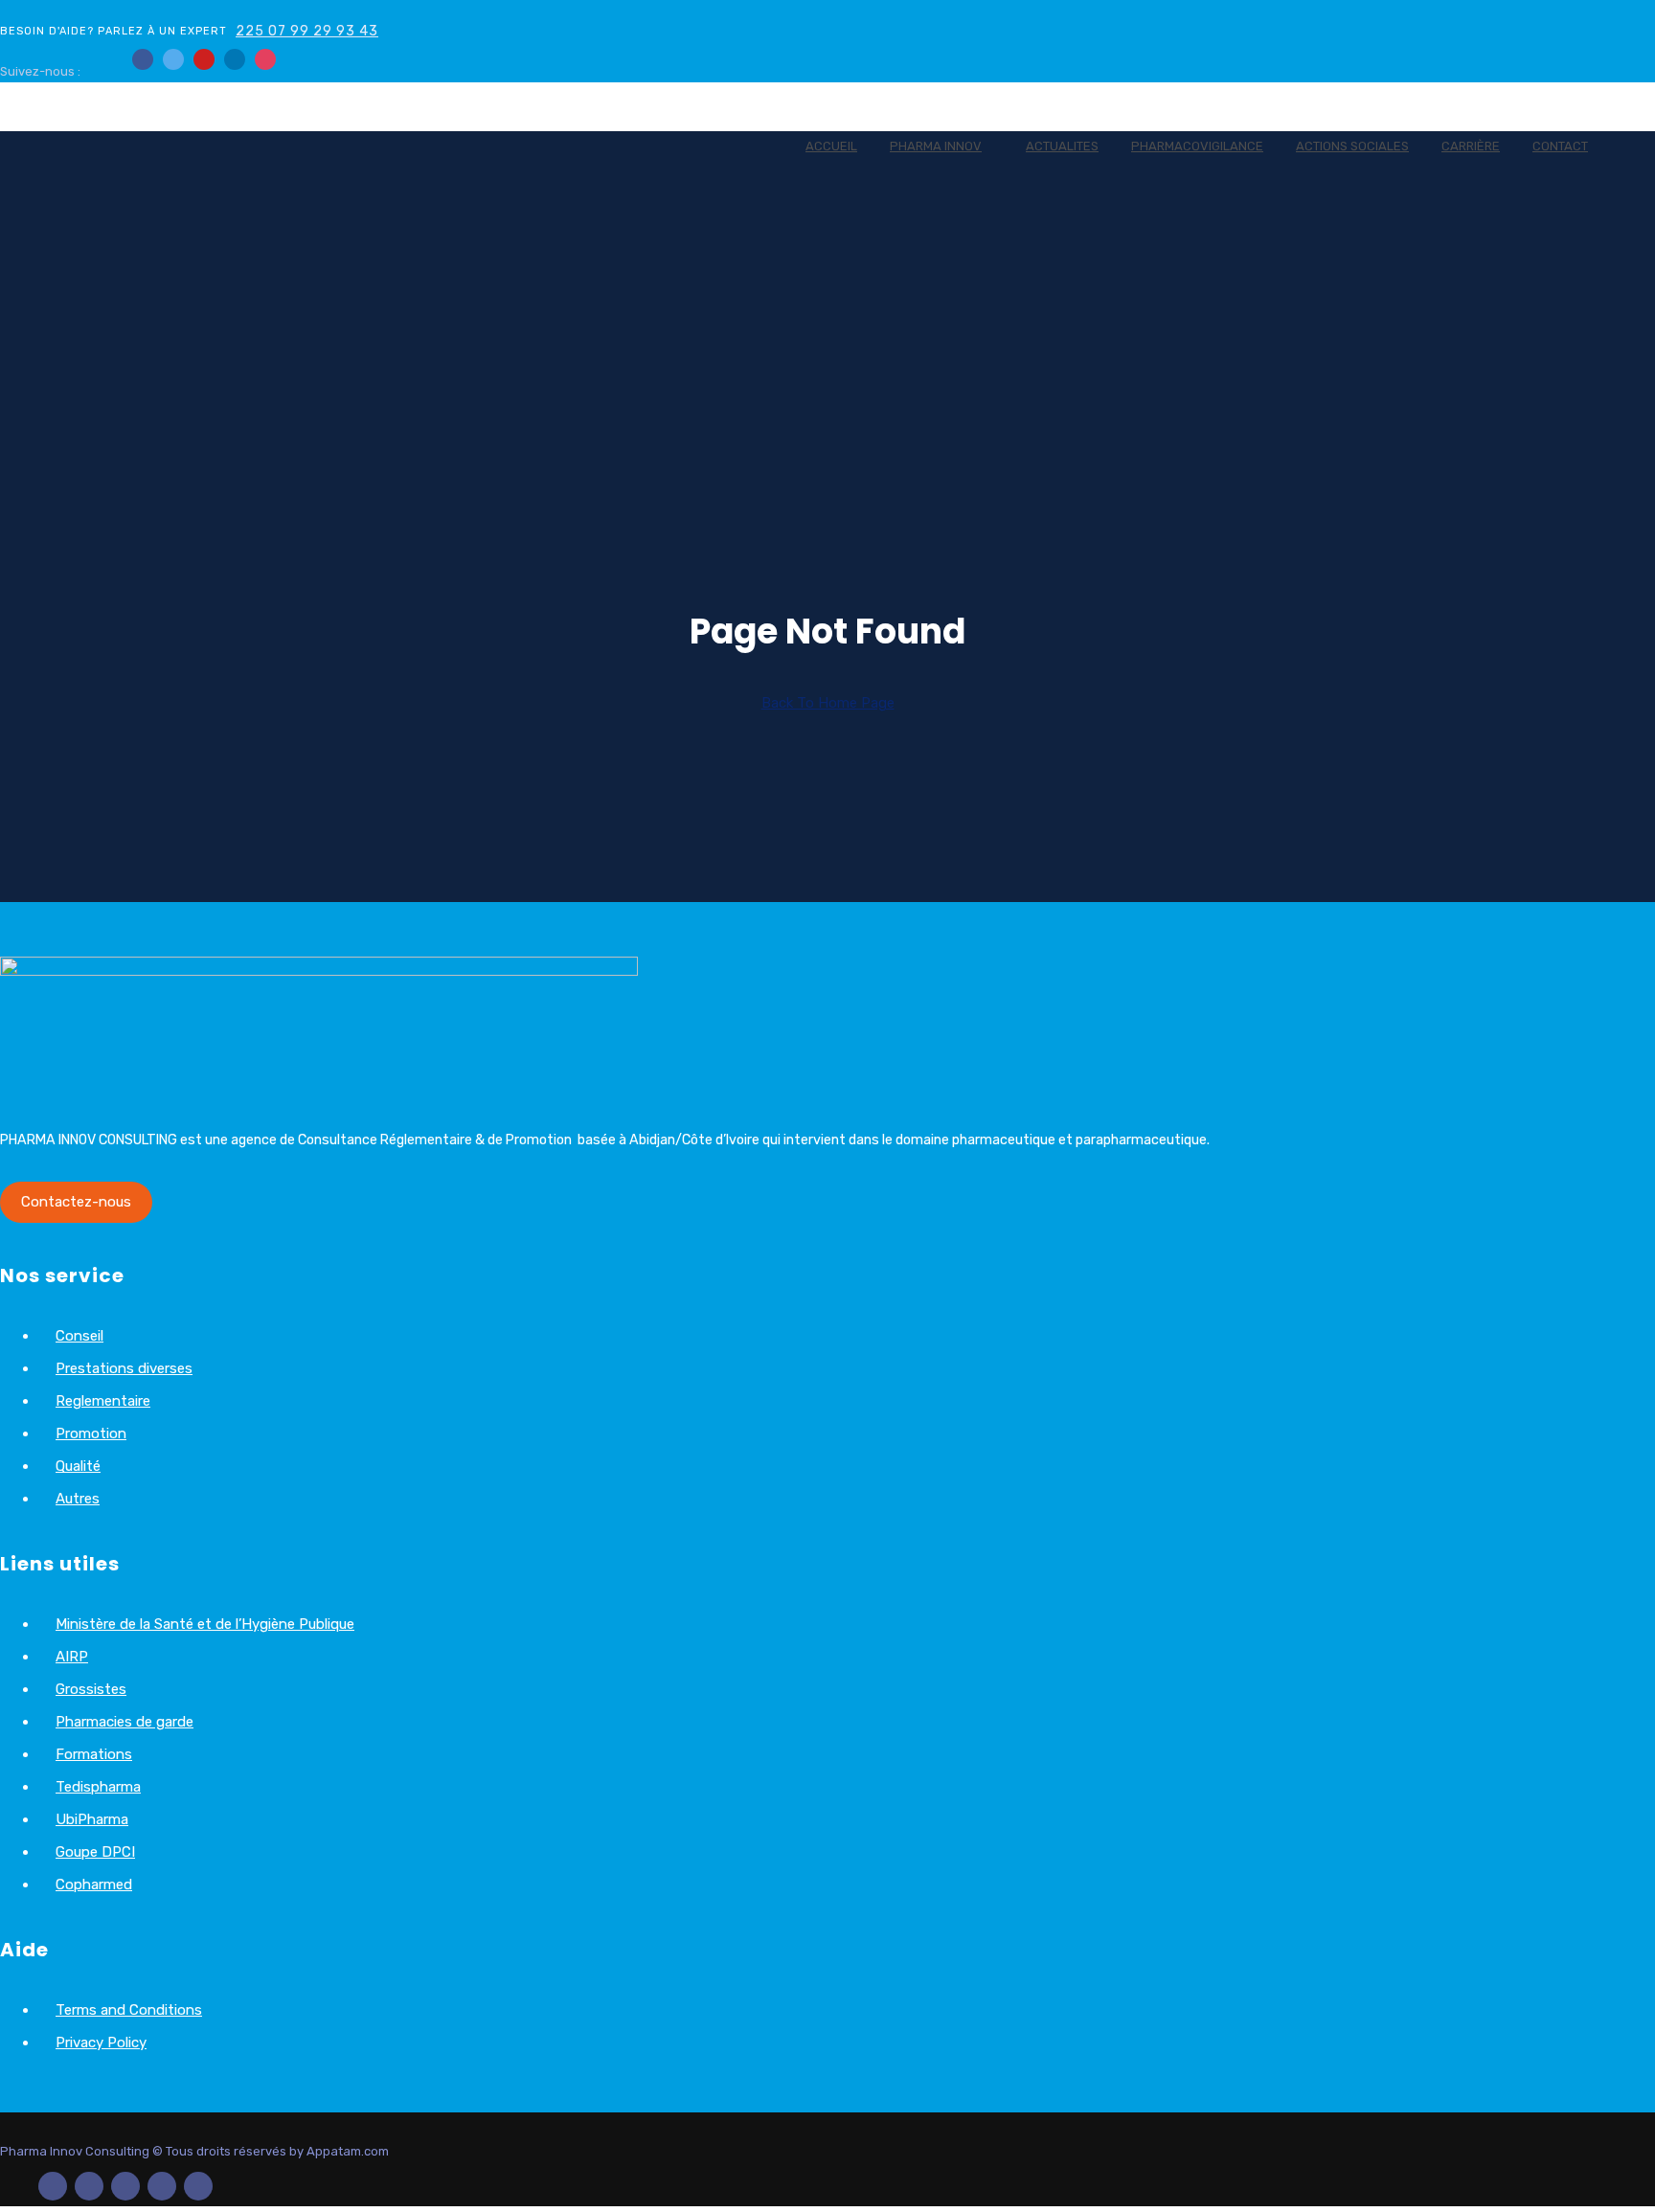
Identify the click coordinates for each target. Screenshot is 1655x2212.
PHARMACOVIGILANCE (1197, 146)
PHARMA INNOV (936, 146)
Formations (94, 1754)
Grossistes (91, 1689)
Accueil (831, 146)
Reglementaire (103, 1401)
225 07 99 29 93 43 (307, 31)
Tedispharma (98, 1787)
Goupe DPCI (95, 1852)
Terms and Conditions (129, 2010)
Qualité (78, 1466)
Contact (1560, 146)
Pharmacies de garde (125, 1722)
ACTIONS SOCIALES (1352, 146)
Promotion (91, 1433)
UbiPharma (92, 1819)
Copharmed (94, 1885)
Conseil (79, 1336)
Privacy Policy (101, 2043)
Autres (78, 1499)
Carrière (1471, 146)
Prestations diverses (124, 1368)
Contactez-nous (76, 1202)
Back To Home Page (828, 703)
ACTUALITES (1062, 146)
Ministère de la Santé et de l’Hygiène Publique (205, 1624)
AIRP (72, 1657)
